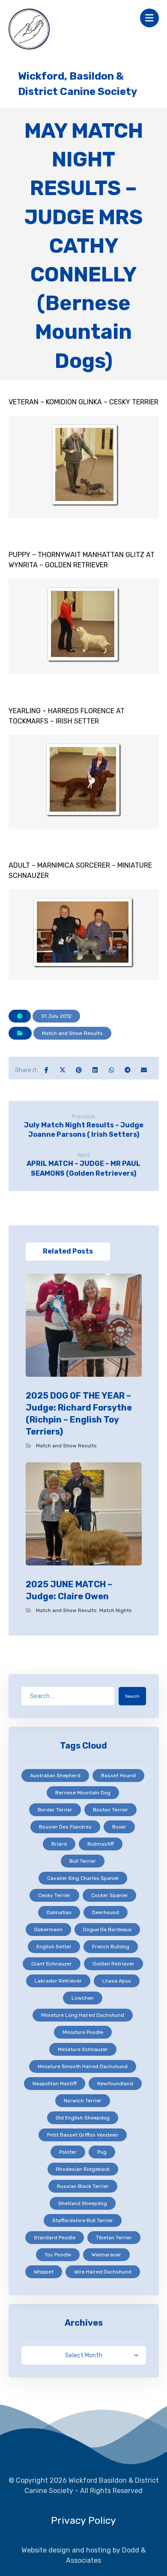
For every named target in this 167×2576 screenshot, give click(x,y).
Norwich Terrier (83, 2101)
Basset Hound (118, 1776)
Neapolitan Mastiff (55, 2084)
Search (132, 1696)
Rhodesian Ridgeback (83, 2169)
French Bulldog (111, 1947)
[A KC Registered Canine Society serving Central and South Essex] (30, 29)
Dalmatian (59, 1912)
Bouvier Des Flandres (65, 1827)
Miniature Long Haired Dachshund (83, 2015)
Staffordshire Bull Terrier (83, 2220)
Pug (102, 2152)
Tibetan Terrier (114, 2238)
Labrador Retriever (58, 1981)
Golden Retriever (113, 1964)
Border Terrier (55, 1810)
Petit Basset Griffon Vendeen (83, 2135)
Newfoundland (115, 2084)
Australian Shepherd (55, 1776)
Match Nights (116, 1610)
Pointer (68, 2152)
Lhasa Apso (117, 1981)
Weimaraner (106, 2255)
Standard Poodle (55, 2238)
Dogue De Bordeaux (107, 1930)
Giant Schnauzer (52, 1964)
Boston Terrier (110, 1810)
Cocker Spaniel (109, 1895)
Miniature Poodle (83, 2032)
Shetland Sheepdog (83, 2203)
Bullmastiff (101, 1844)
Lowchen (83, 1998)
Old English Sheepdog (83, 2118)
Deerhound (106, 1912)
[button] (46, 1067)
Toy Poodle (58, 2255)
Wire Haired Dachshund (103, 2272)
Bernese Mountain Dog (83, 1793)
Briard (59, 1844)
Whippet (44, 2272)
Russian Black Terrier (83, 2186)
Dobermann (48, 1930)
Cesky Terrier (54, 1895)
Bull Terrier (83, 1861)
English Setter (54, 1947)
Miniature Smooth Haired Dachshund (83, 2066)
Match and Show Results (72, 1033)
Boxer (119, 1827)
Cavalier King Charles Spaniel (83, 1878)
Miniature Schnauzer (83, 2049)
